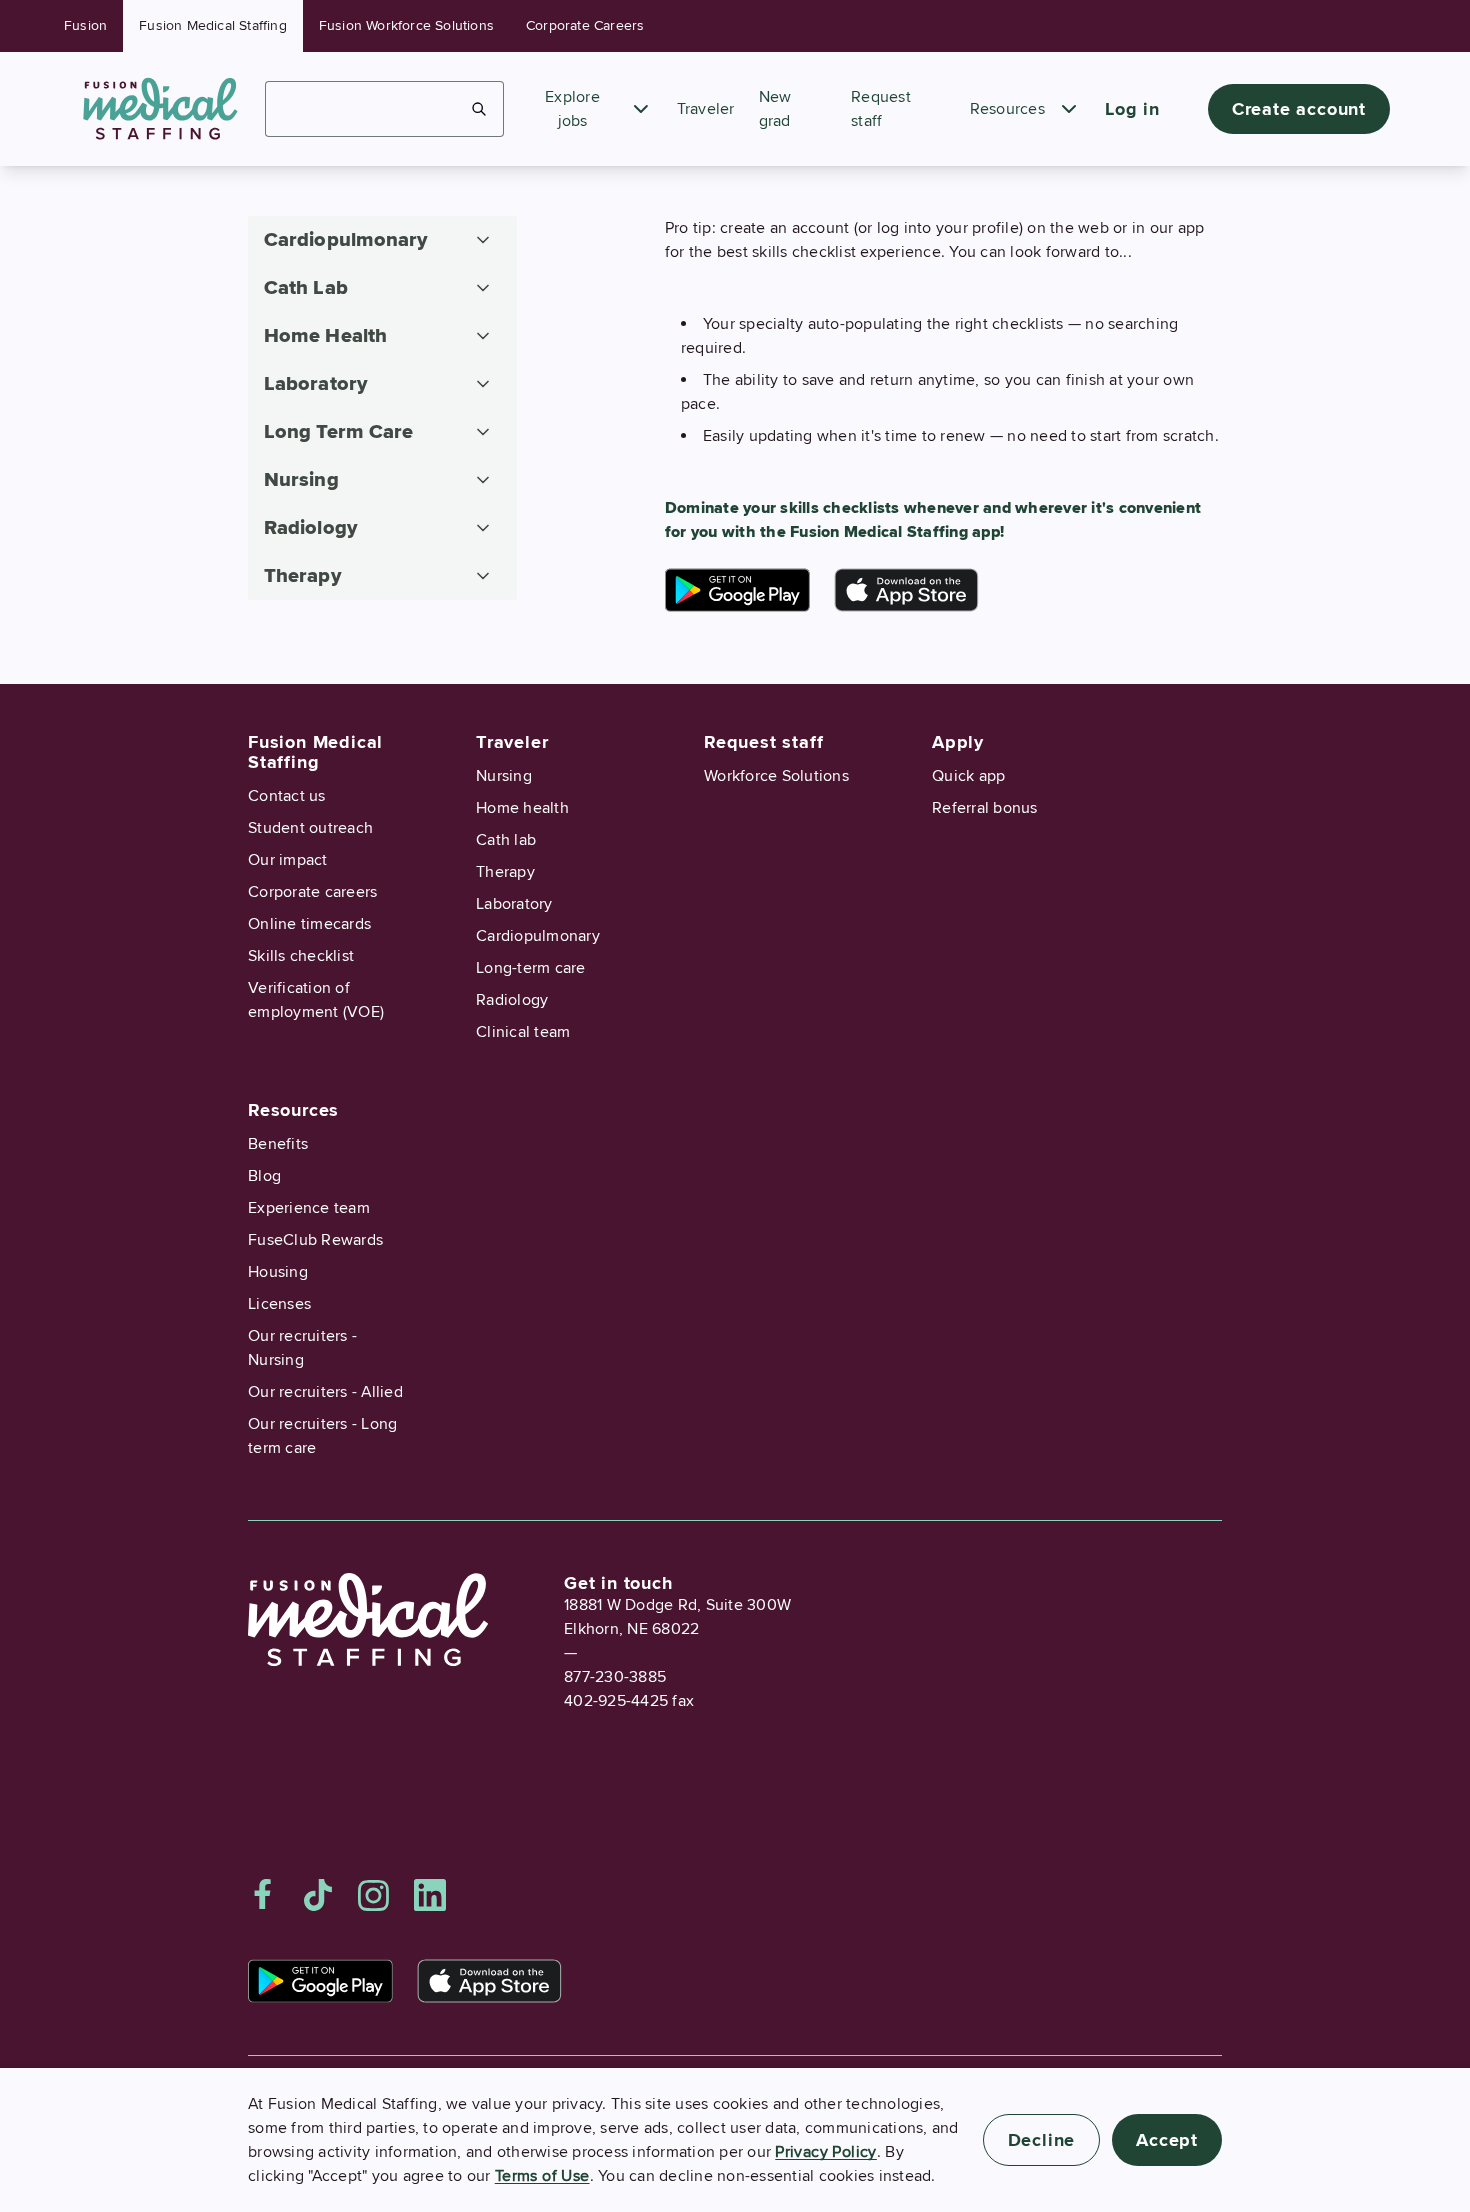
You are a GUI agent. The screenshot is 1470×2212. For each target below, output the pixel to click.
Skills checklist (301, 956)
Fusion (85, 25)
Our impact (288, 860)
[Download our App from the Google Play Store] (737, 590)
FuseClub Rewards (315, 1240)
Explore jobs (572, 109)
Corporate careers (312, 892)
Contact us (287, 796)
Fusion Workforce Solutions (406, 25)
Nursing (504, 776)
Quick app (968, 776)
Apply (958, 742)
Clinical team (523, 1032)
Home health (522, 808)
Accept (1167, 2140)
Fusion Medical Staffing (213, 25)
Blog (264, 1176)
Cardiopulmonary (538, 936)
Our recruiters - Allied (325, 1392)
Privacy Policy (826, 2152)
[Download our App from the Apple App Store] (906, 590)
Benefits (278, 1144)
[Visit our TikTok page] (318, 1895)
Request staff (763, 742)
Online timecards (309, 924)
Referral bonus (985, 808)
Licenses (279, 1304)
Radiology (512, 1000)
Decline (1042, 2140)
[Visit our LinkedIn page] (430, 1895)
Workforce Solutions (776, 776)
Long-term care (531, 968)
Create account (1299, 109)
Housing (278, 1272)
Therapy (505, 872)
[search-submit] (479, 109)
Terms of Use (542, 2176)
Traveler (706, 109)
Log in (1132, 109)
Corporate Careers (585, 25)
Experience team (309, 1208)
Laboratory (514, 904)
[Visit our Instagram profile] (374, 1895)
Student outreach (310, 828)
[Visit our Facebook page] (263, 1895)
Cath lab (506, 840)
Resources (1007, 109)
